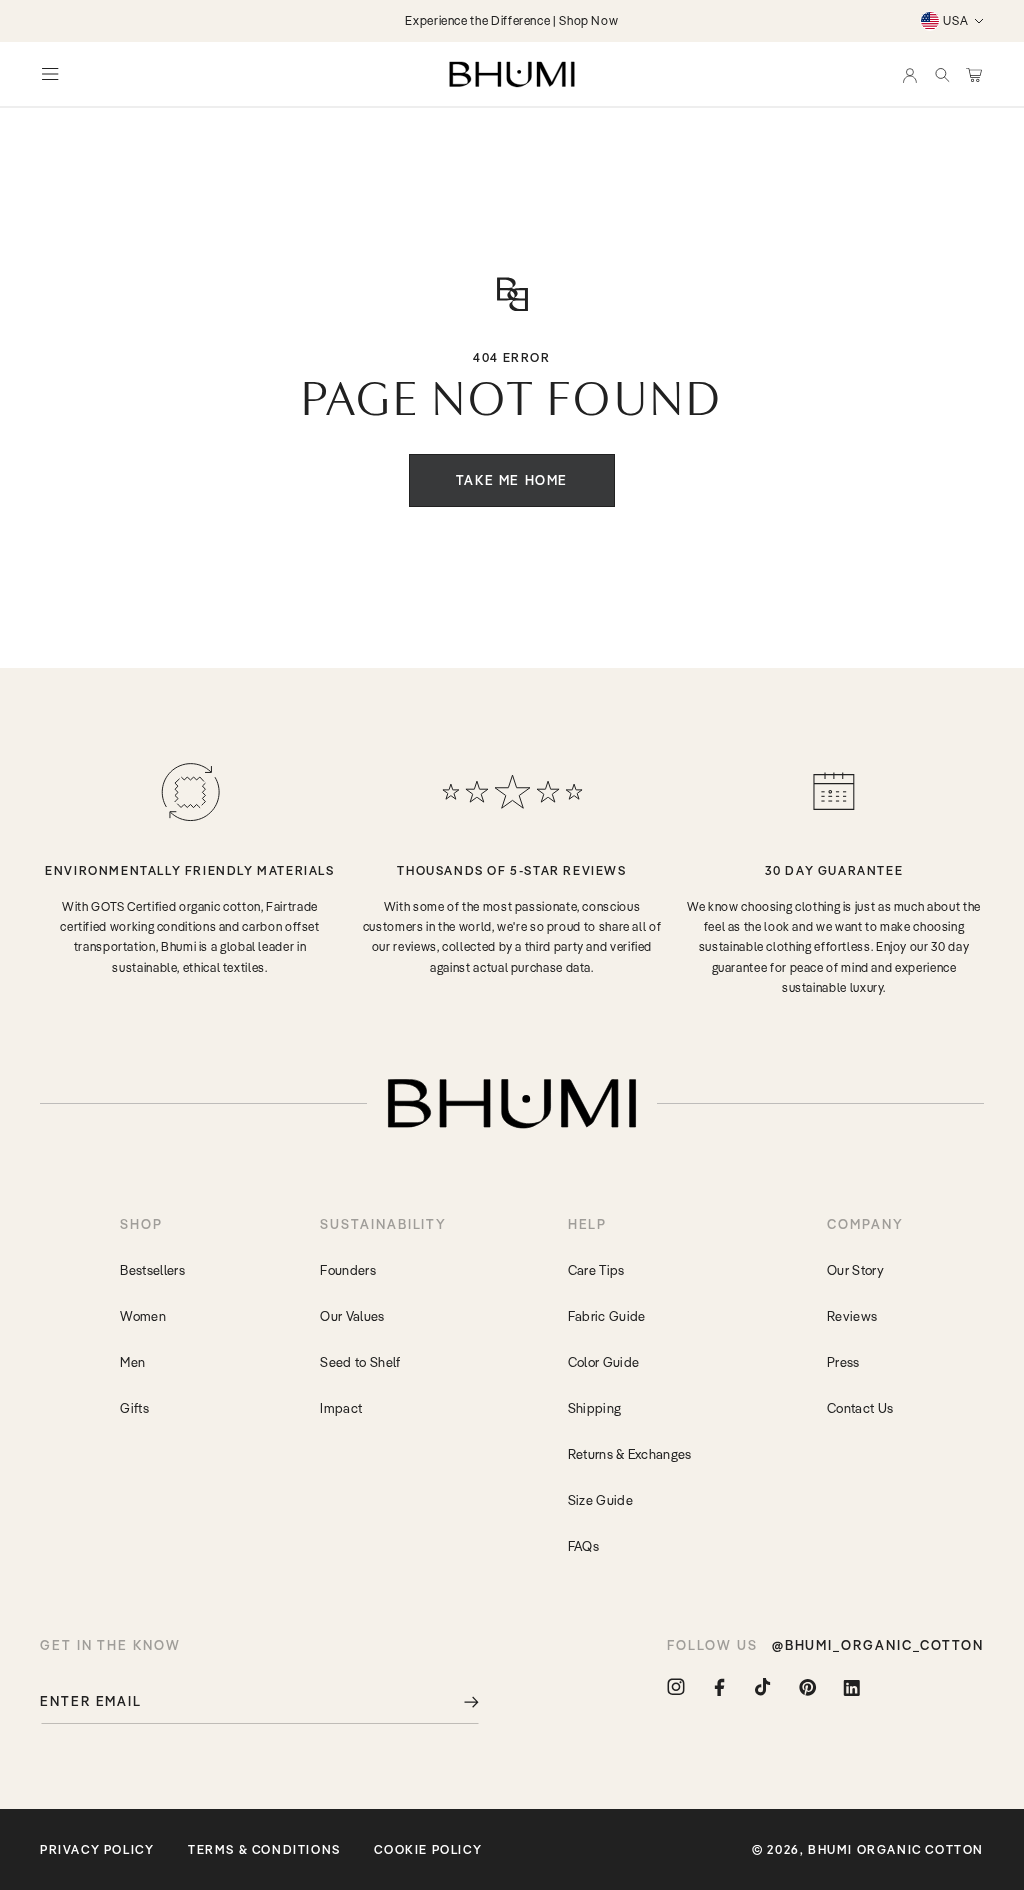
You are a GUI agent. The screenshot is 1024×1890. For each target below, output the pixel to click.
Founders (348, 1270)
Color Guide (604, 1362)
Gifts (134, 1408)
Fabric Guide (607, 1316)
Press (843, 1362)
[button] (942, 74)
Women (143, 1316)
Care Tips (596, 1270)
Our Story (855, 1270)
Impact (341, 1408)
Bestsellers (152, 1270)
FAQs (583, 1546)
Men (132, 1362)
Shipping (595, 1408)
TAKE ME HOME (512, 480)
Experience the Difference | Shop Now (511, 20)
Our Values (352, 1316)
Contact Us (860, 1408)
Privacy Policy (97, 1849)
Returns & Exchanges (630, 1454)
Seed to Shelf (360, 1362)
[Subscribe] (457, 1701)
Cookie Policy (428, 1849)
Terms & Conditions (264, 1849)
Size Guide (600, 1500)
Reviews (852, 1316)
